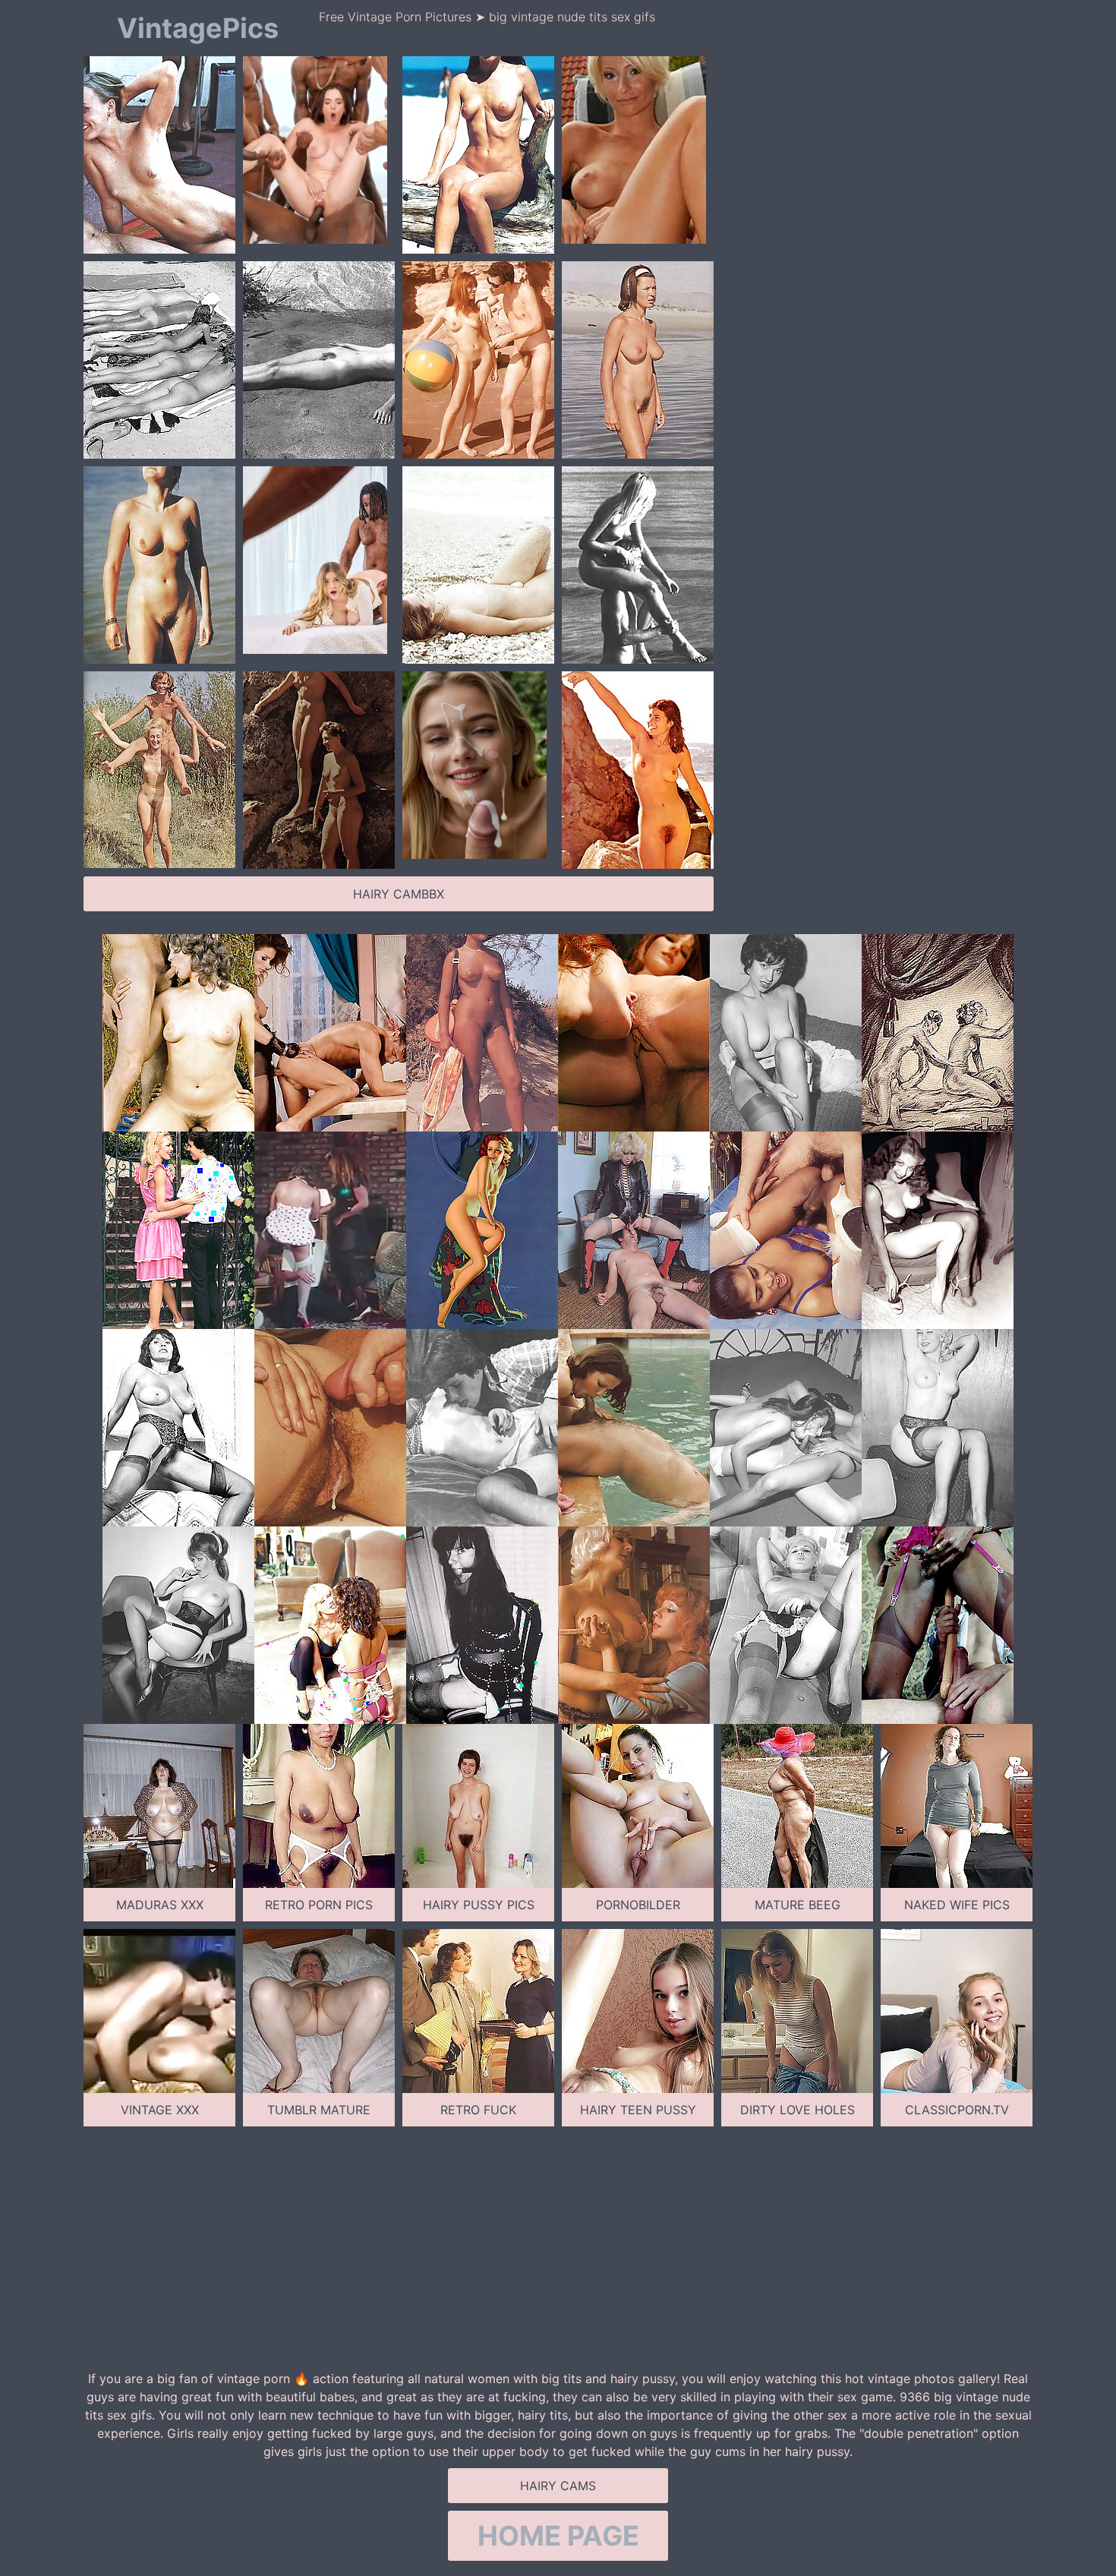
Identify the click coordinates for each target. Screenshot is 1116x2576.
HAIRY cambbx (399, 894)
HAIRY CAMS (558, 2486)
